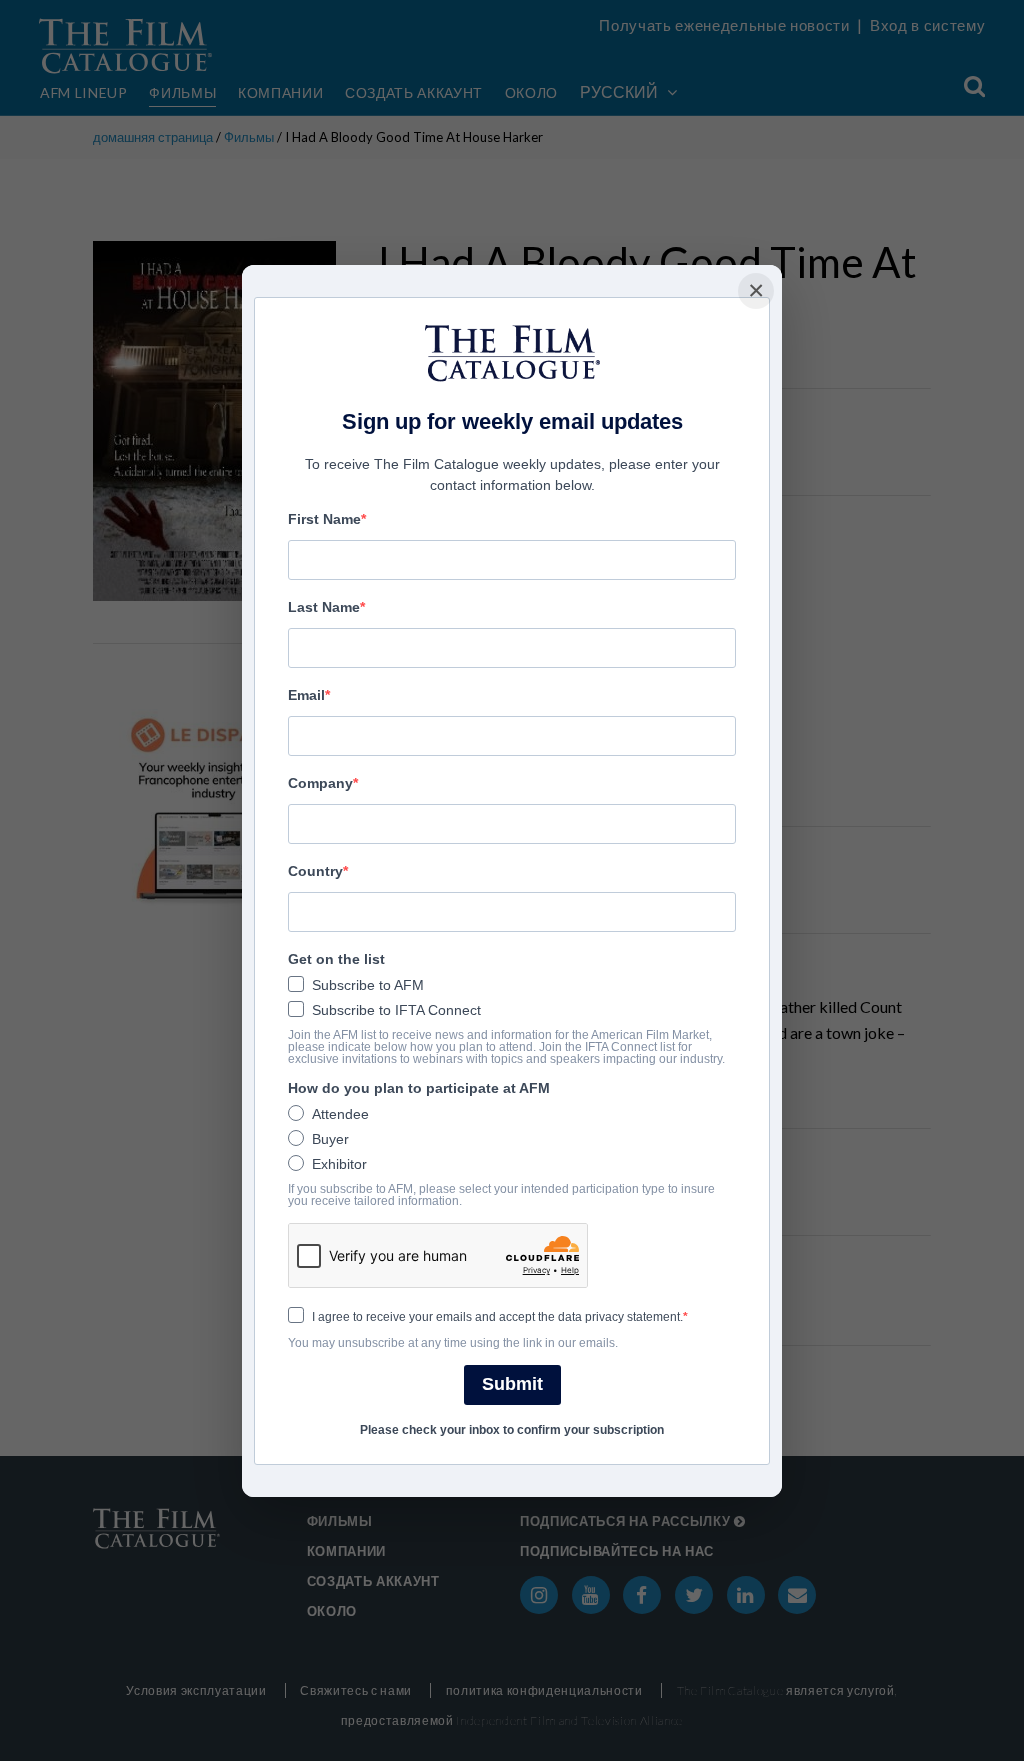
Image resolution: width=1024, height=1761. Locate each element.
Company (320, 783)
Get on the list (336, 959)
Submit (512, 1384)
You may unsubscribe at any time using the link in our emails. (453, 1343)
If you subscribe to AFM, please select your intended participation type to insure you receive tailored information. (501, 1195)
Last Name (324, 607)
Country (315, 871)
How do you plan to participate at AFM (419, 1088)
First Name (324, 519)
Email (306, 695)
